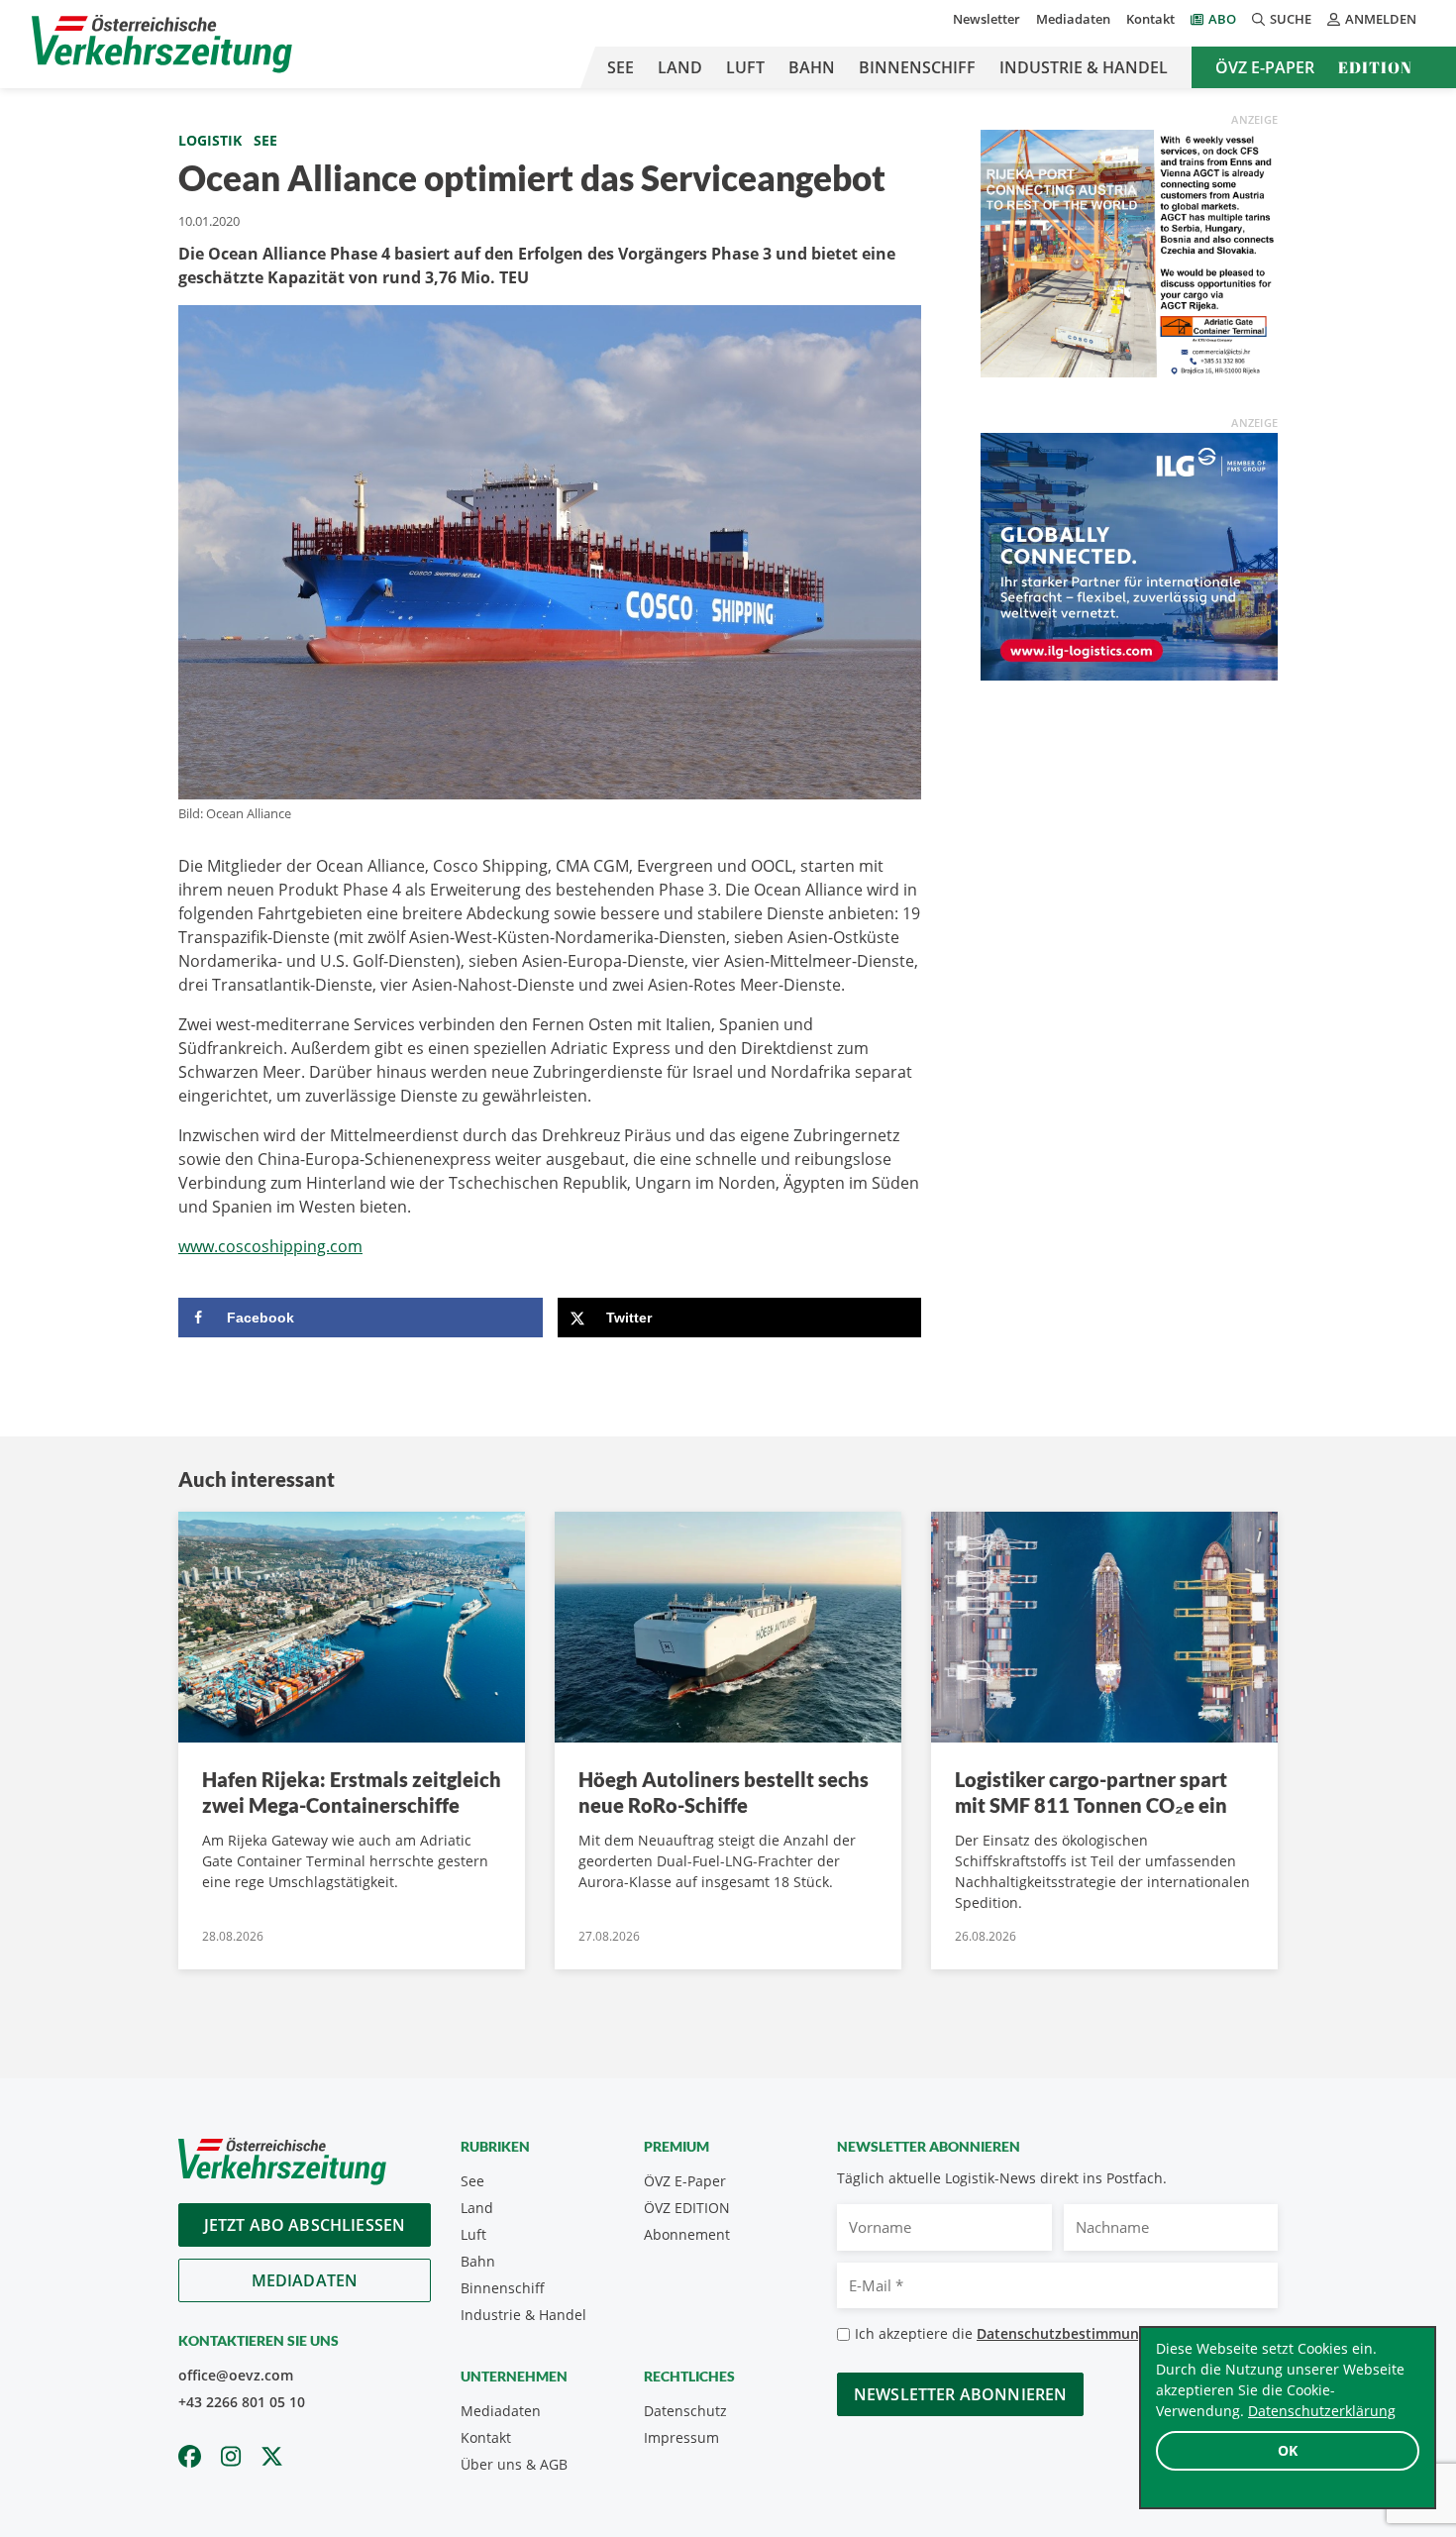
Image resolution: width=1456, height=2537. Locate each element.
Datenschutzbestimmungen (1070, 2333)
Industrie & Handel (1084, 67)
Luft (745, 67)
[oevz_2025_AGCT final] (1129, 252)
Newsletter (987, 19)
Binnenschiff (917, 67)
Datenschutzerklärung (1322, 2411)
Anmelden (1381, 19)
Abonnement (687, 2234)
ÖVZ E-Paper (1265, 67)
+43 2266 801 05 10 (242, 2402)
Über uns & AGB (514, 2464)
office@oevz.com (236, 2375)
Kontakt (1150, 19)
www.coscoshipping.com (270, 1246)
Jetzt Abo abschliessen (305, 2225)
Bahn (812, 67)
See (621, 67)
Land (680, 67)
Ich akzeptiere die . (1016, 2333)
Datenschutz (685, 2411)
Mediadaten (1073, 19)
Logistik (210, 140)
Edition (1375, 67)
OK (1288, 2450)
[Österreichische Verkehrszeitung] (162, 44)
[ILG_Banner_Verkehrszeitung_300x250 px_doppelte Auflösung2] (1129, 555)
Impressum (681, 2437)
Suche (1291, 19)
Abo (1222, 19)
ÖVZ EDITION (687, 2208)
